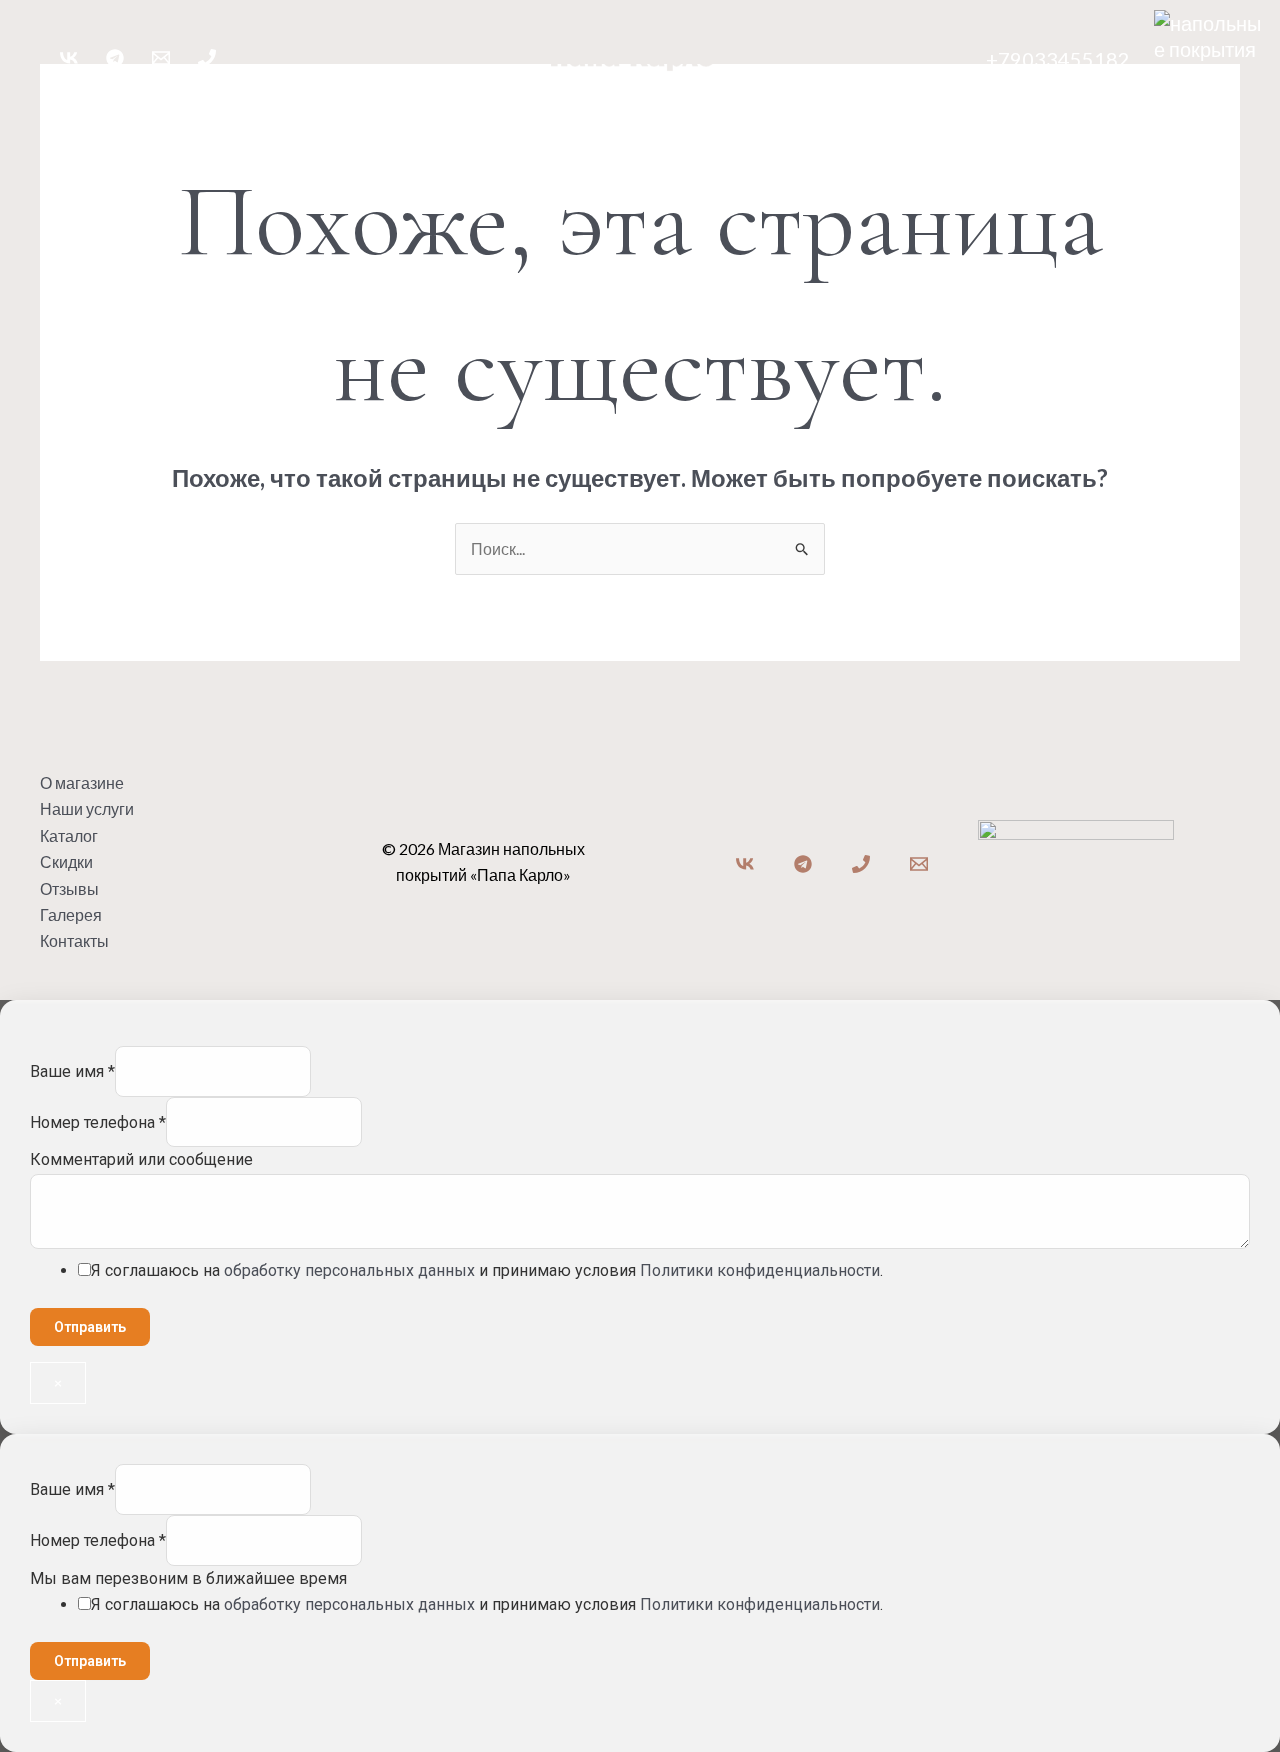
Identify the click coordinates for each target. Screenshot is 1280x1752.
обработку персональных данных (349, 1270)
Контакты (941, 127)
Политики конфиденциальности (760, 1270)
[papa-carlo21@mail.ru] (161, 58)
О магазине (347, 127)
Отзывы (751, 127)
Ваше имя (72, 1071)
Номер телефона (98, 1122)
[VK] (69, 58)
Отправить (90, 1327)
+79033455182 (1058, 59)
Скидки (663, 127)
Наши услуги (468, 127)
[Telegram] (115, 58)
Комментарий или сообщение (141, 1159)
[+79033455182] (207, 58)
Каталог (576, 127)
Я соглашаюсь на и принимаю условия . (487, 1270)
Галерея (844, 127)
